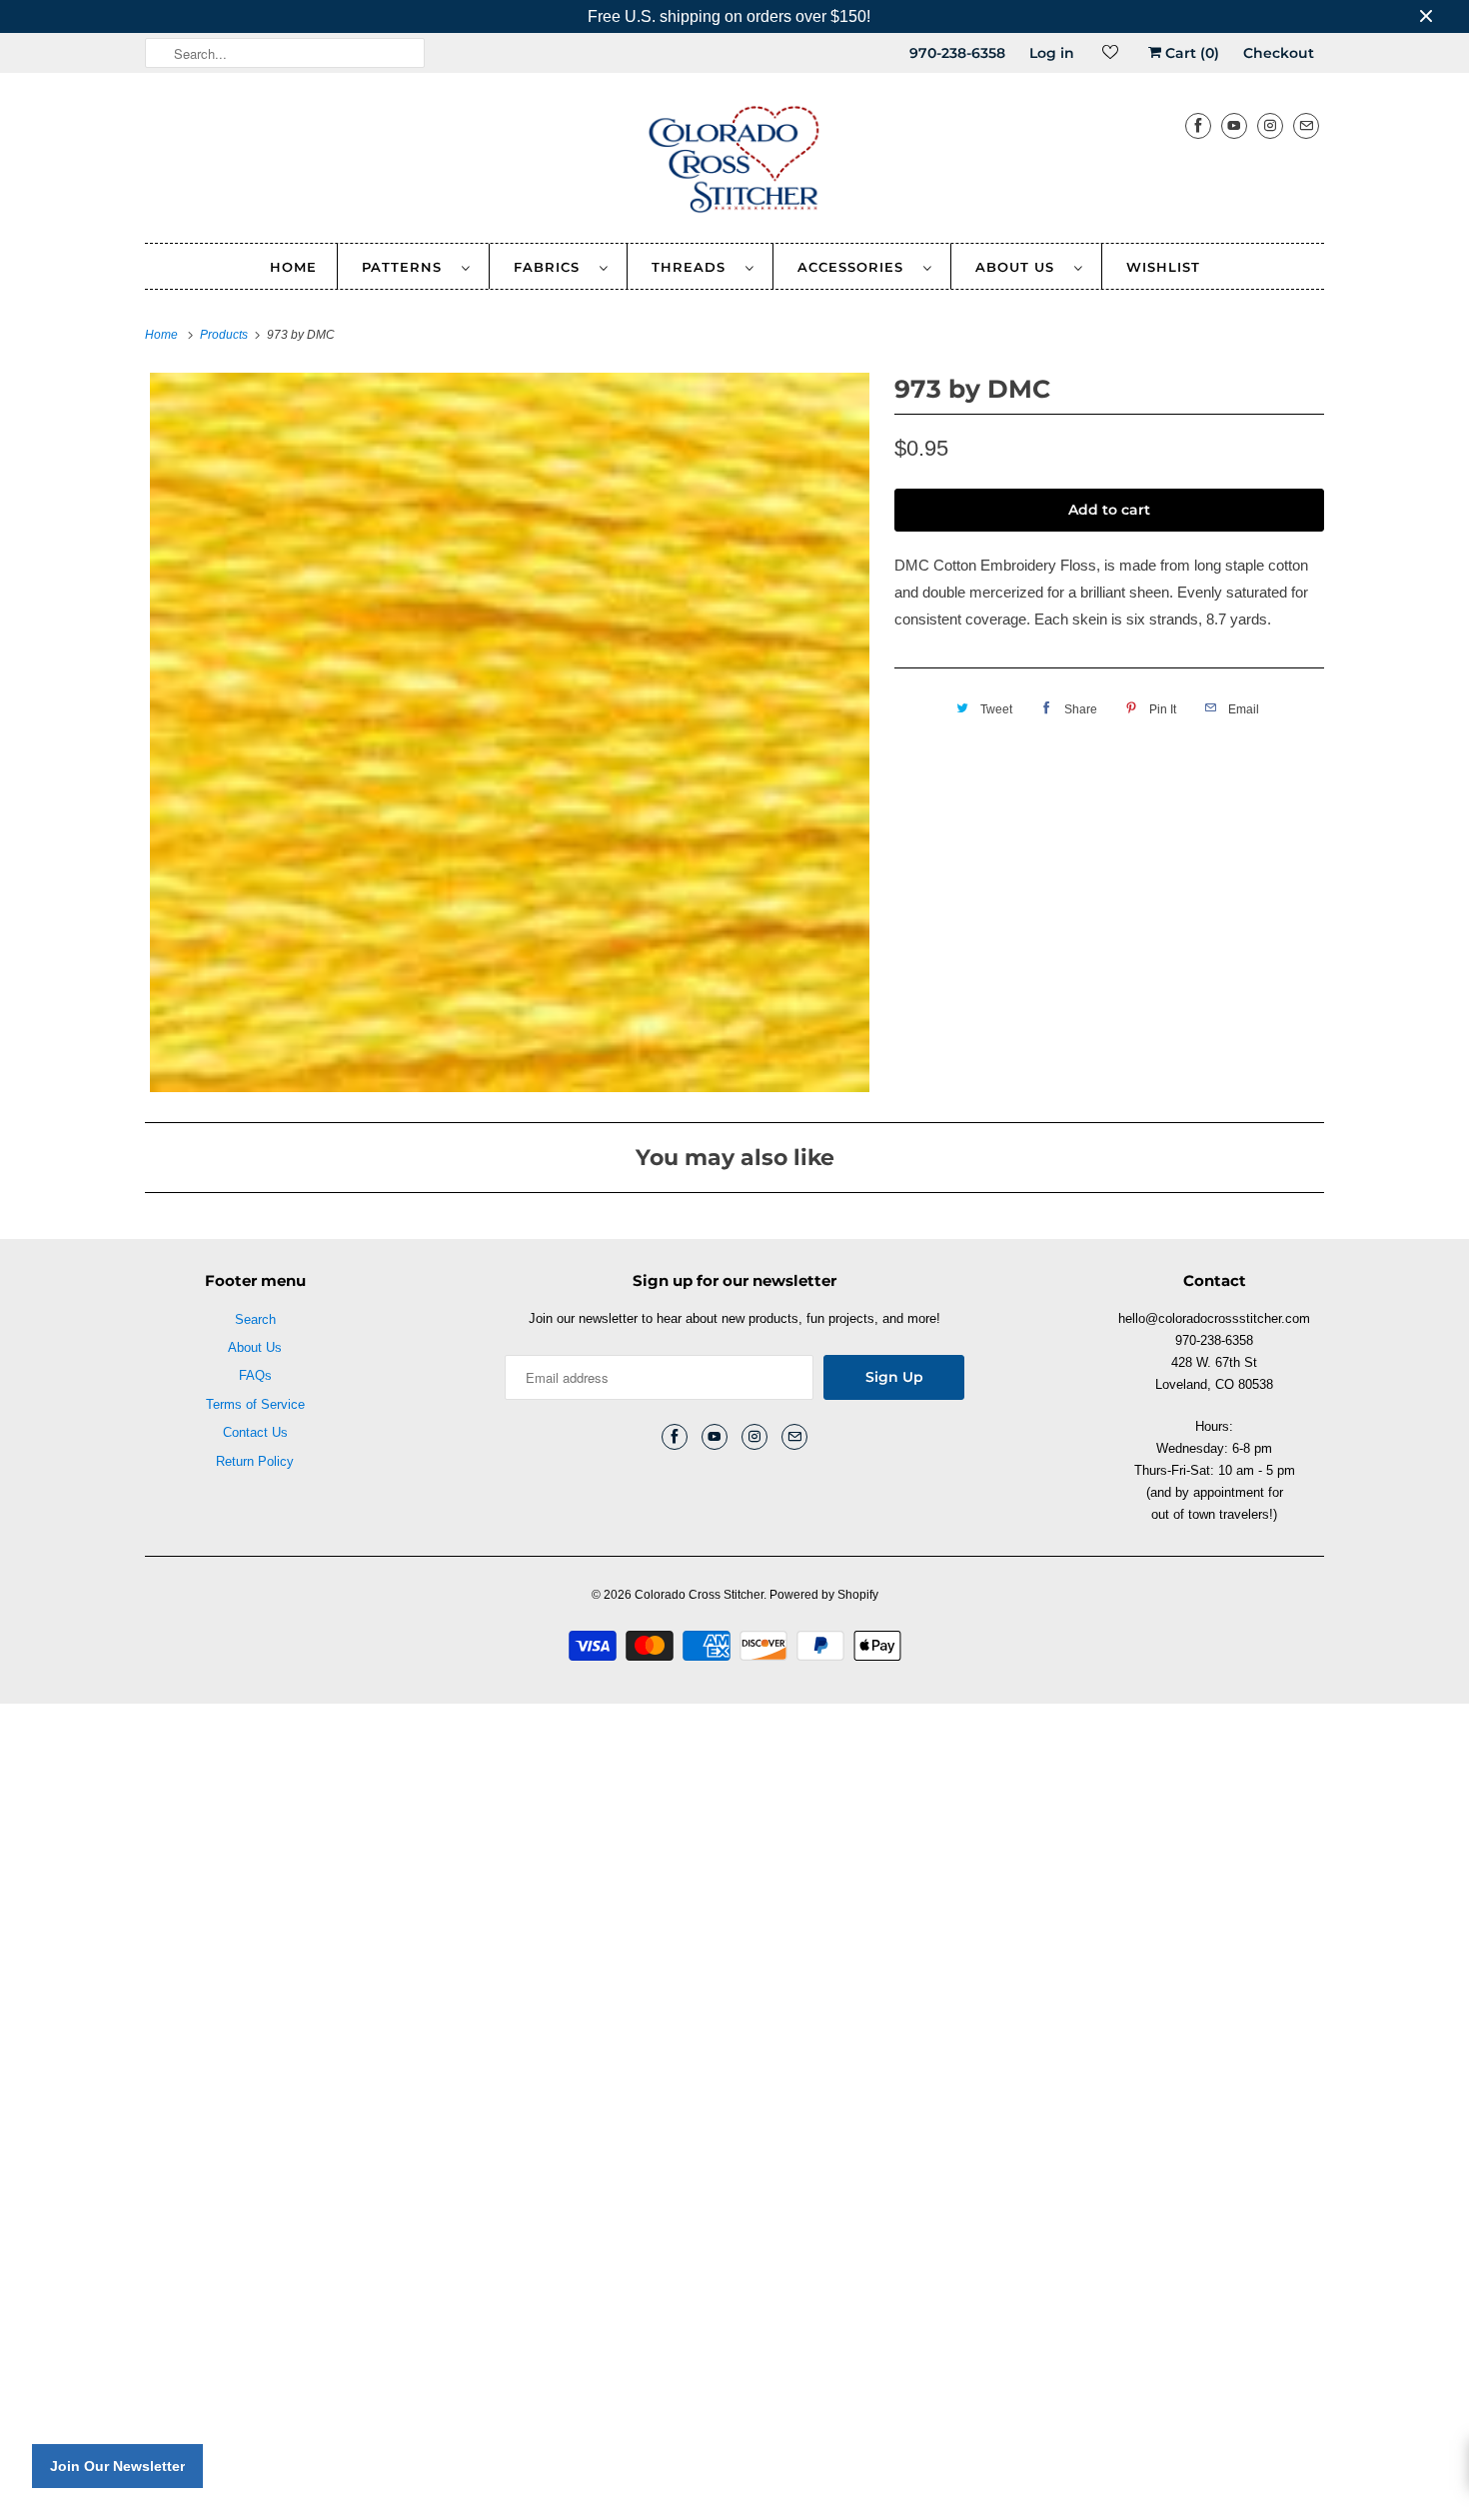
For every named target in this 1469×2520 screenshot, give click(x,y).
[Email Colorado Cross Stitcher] (1306, 125)
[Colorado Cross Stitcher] (734, 163)
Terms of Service (255, 1404)
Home (293, 267)
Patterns (407, 267)
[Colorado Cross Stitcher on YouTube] (1234, 125)
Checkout (1279, 53)
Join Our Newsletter (117, 2466)
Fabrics (552, 267)
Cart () (1190, 53)
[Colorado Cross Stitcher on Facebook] (1198, 125)
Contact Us (255, 1432)
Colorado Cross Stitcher (699, 1595)
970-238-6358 (957, 53)
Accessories (855, 267)
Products (225, 335)
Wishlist (1163, 267)
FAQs (255, 1375)
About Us (1020, 267)
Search (255, 1319)
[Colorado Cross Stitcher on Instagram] (1270, 125)
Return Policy (255, 1461)
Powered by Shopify (824, 1595)
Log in (1052, 53)
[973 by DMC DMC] (510, 732)
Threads (694, 267)
